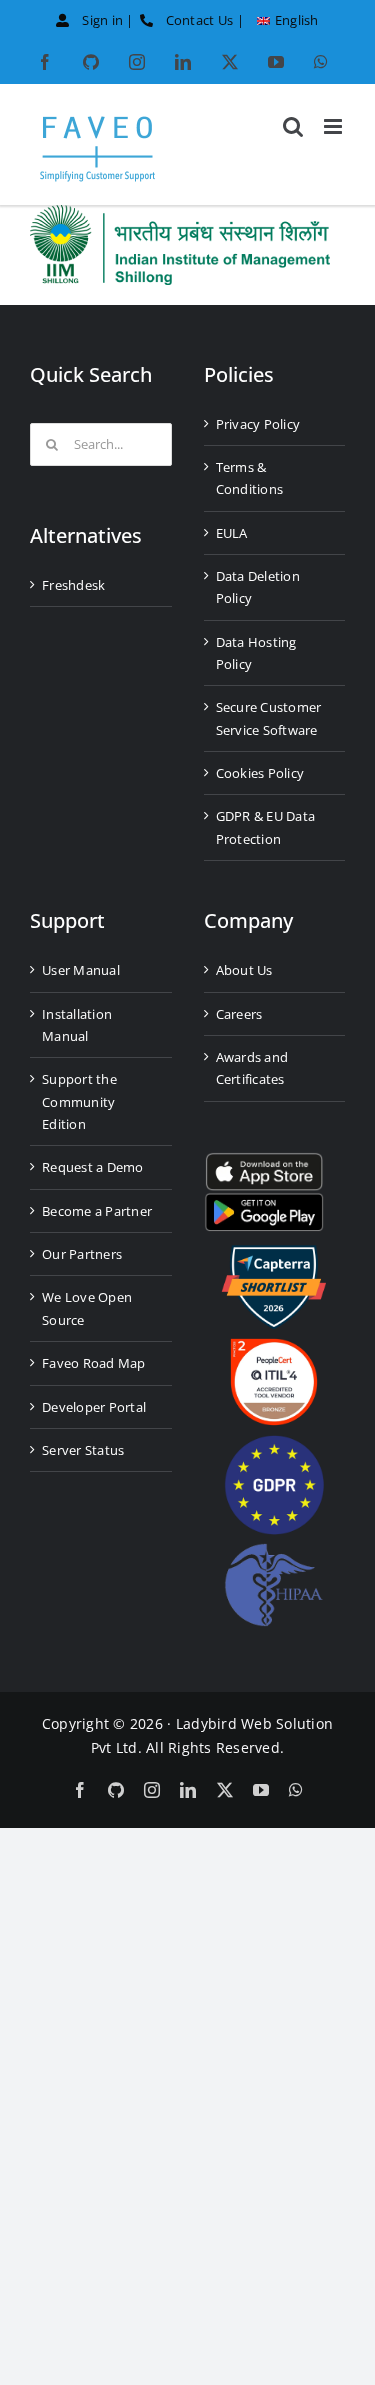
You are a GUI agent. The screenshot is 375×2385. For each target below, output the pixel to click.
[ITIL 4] (274, 1346)
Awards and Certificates (252, 1068)
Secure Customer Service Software (269, 718)
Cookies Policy (260, 773)
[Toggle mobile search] (293, 126)
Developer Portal (94, 1407)
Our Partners (82, 1254)
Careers (239, 1014)
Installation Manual (77, 1025)
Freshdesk (73, 585)
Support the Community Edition (79, 1101)
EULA (232, 533)
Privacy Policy (258, 424)
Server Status (83, 1450)
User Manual (81, 970)
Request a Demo (93, 1167)
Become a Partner (97, 1211)
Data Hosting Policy (256, 653)
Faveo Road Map (94, 1363)
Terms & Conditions (250, 478)
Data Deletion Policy (258, 587)
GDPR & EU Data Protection (266, 827)
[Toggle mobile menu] (334, 126)
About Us (244, 970)
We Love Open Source (87, 1308)
